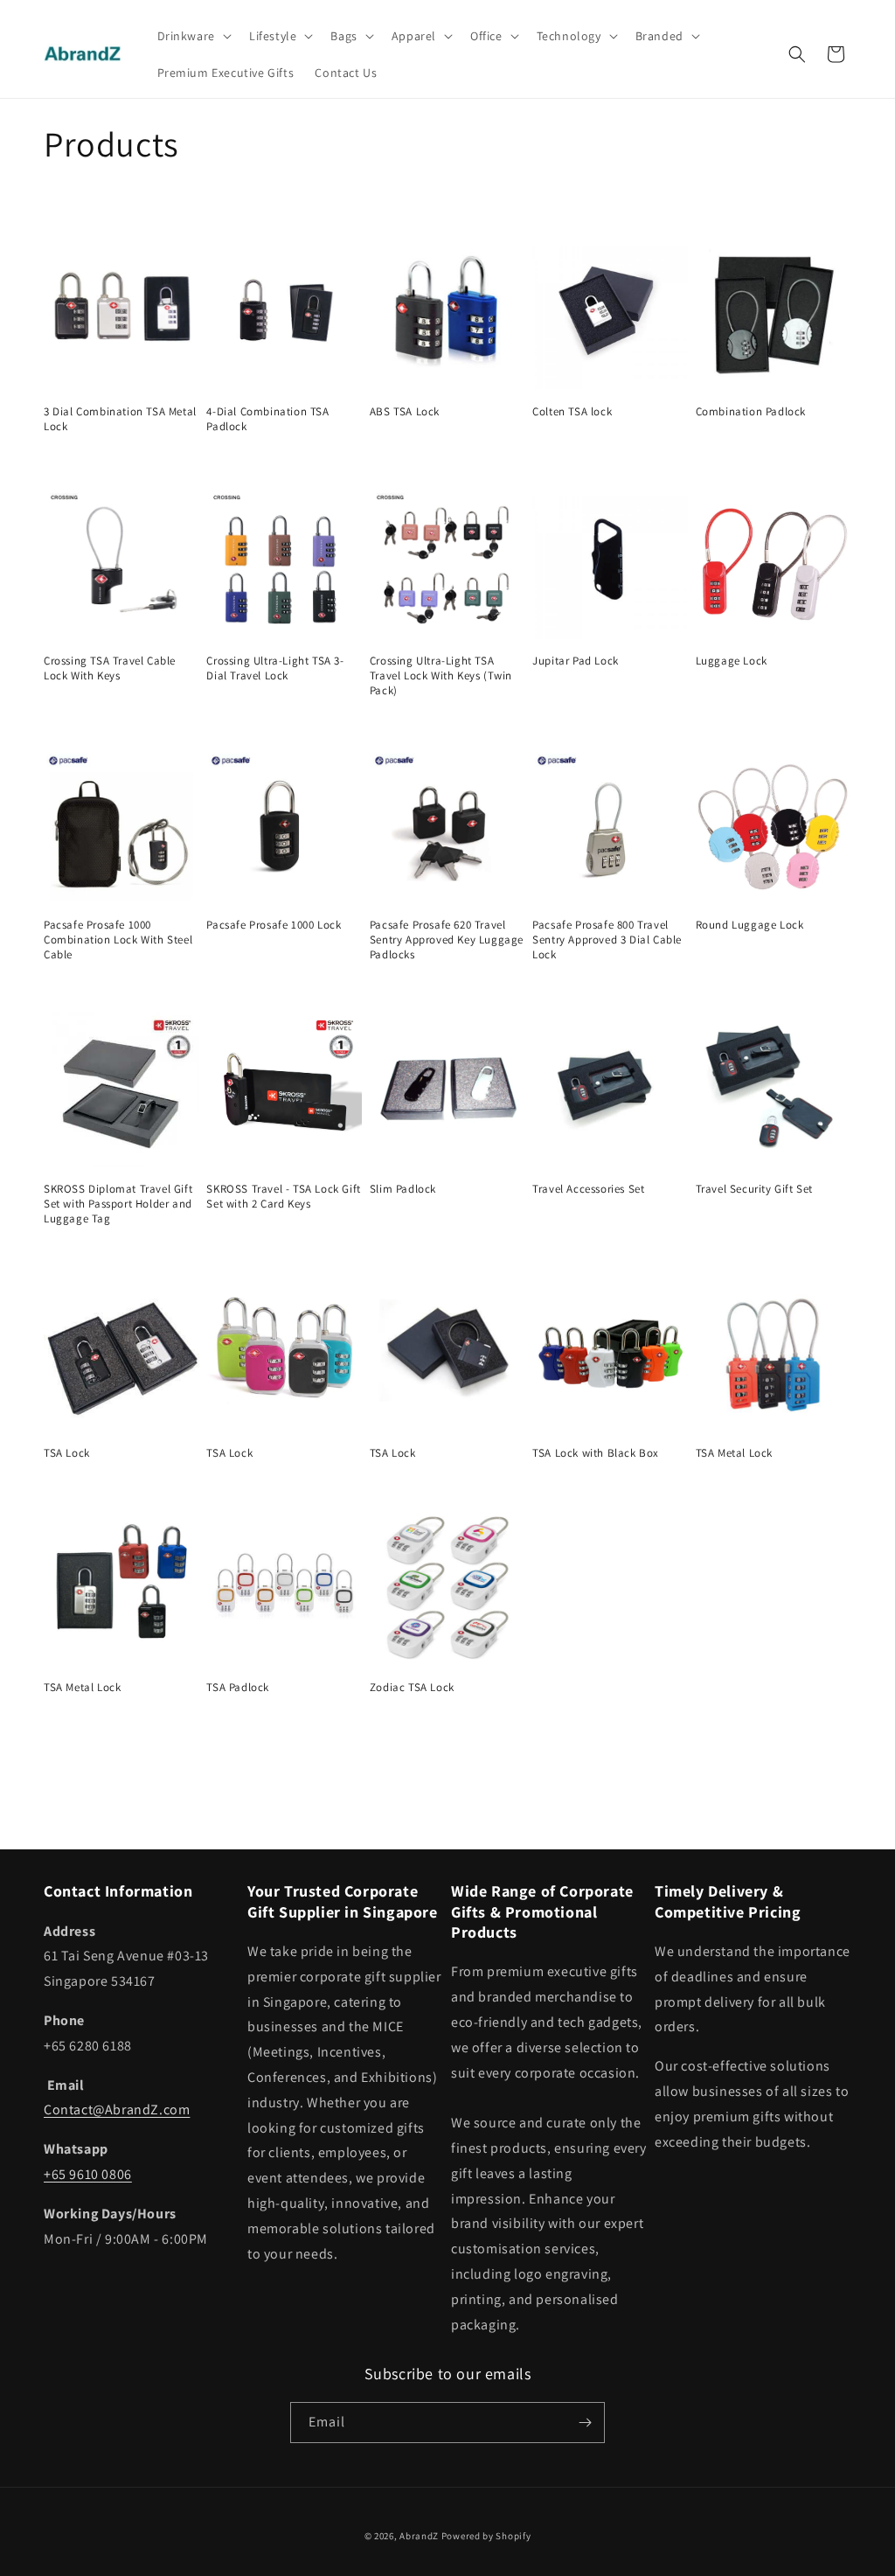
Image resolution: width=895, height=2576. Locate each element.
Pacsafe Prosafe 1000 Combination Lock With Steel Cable (118, 940)
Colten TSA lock (572, 412)
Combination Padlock (751, 412)
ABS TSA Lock (405, 412)
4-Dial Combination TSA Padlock (267, 419)
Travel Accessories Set (588, 1189)
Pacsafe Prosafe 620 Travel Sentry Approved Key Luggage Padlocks (447, 940)
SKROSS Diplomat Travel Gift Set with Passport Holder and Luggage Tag (118, 1204)
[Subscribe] (585, 2423)
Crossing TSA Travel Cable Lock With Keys (110, 668)
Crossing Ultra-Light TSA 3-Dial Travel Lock (275, 668)
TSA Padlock (238, 1688)
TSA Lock (67, 1453)
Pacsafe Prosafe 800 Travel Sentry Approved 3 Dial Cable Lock (607, 940)
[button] (193, 36)
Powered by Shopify (486, 2536)
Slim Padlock (403, 1189)
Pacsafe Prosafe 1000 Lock (274, 925)
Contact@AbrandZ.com (117, 2110)
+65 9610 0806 (88, 2174)
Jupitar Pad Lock (576, 661)
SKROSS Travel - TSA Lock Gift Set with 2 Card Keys (283, 1197)
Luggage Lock (732, 661)
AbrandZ (419, 2536)
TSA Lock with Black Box (596, 1453)
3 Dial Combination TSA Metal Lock (120, 419)
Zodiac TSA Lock (412, 1688)
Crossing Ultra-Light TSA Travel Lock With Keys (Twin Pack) (441, 676)
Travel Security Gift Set (754, 1189)
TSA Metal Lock (734, 1453)
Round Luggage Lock (750, 925)
